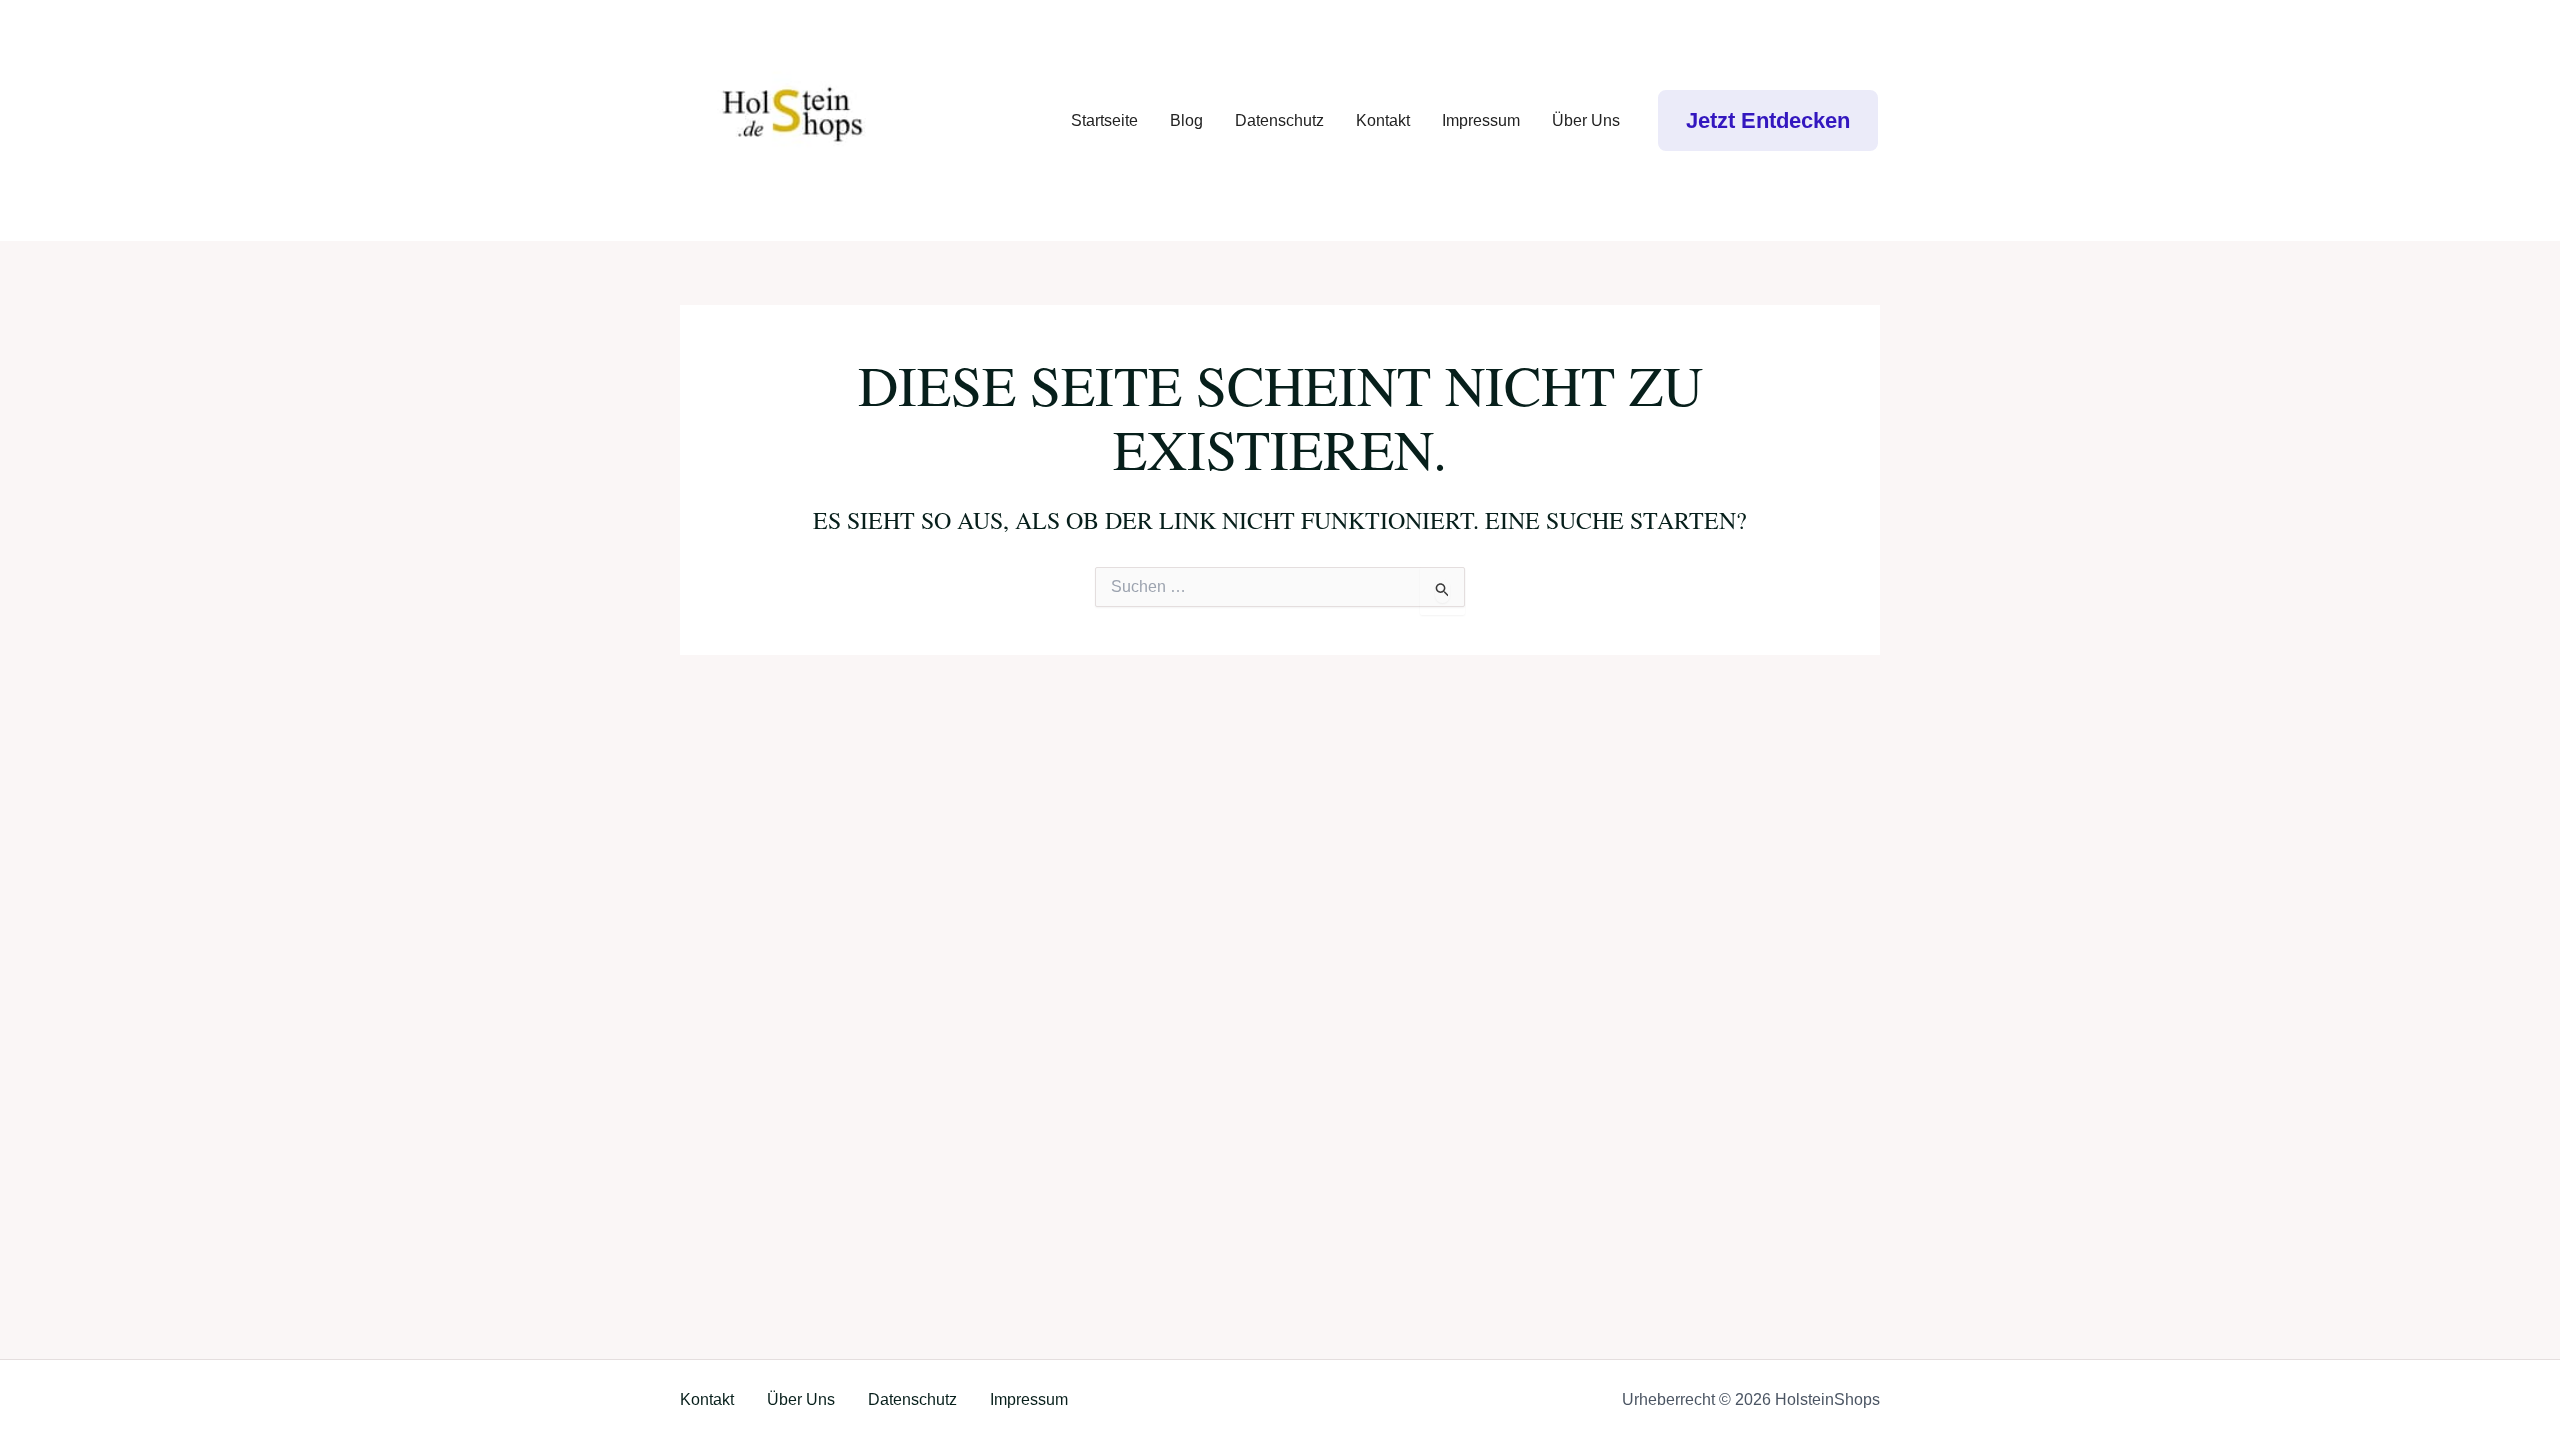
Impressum (1481, 120)
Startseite (1104, 120)
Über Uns (1586, 120)
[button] (1768, 120)
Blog (1186, 120)
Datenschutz (1279, 120)
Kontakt (1383, 120)
